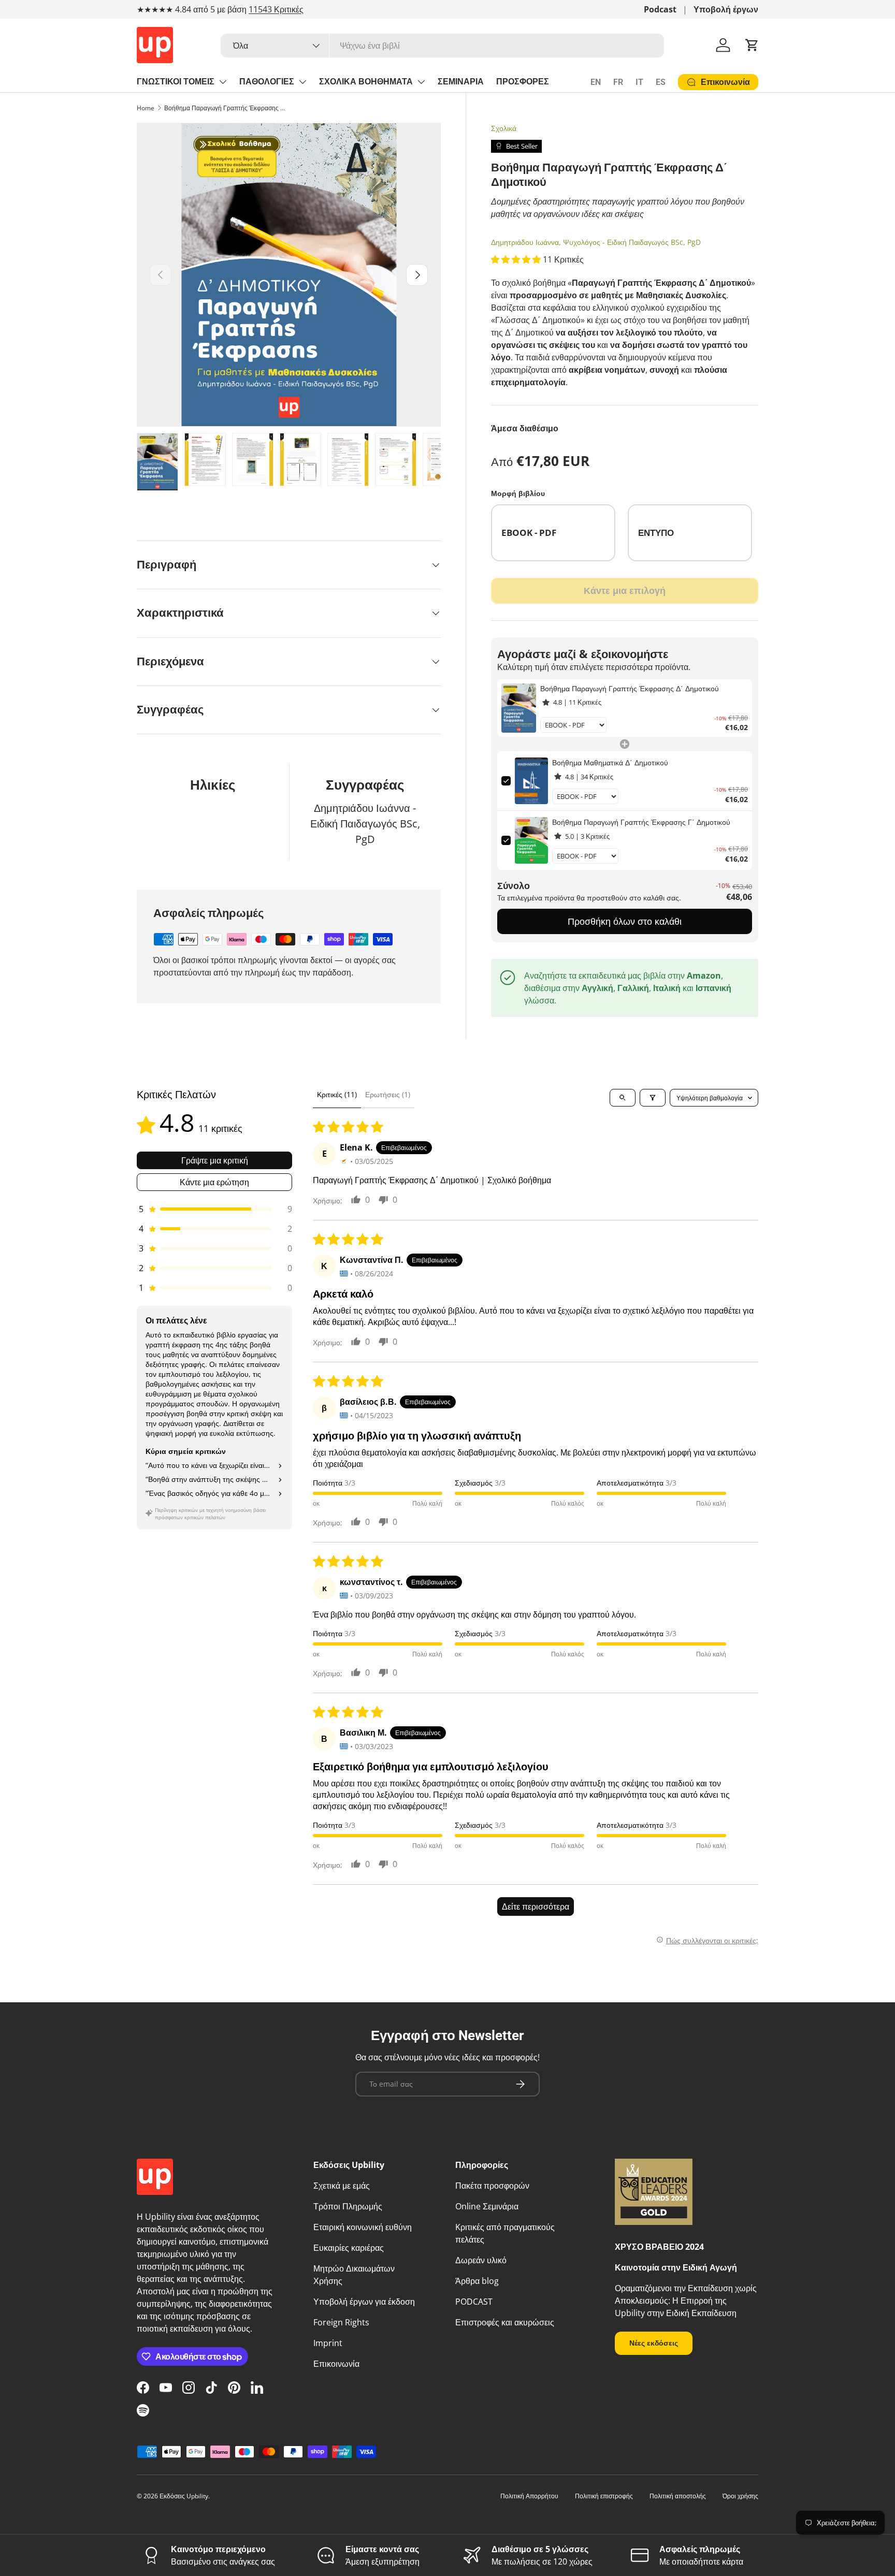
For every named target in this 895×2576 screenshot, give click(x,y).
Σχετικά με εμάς (342, 2186)
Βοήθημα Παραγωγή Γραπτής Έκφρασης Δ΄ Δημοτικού (226, 108)
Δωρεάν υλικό (481, 2260)
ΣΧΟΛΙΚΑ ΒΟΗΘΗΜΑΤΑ (366, 82)
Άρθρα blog (477, 2281)
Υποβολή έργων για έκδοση (364, 2302)
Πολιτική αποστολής (678, 2496)
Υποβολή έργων (726, 9)
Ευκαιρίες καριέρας (349, 2248)
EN (596, 82)
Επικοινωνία (336, 2364)
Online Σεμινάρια (487, 2206)
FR (618, 82)
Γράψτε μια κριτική (215, 1160)
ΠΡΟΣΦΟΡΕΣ (523, 82)
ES (661, 82)
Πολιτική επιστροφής (604, 2496)
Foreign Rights (341, 2322)
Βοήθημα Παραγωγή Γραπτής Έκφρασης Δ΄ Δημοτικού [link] (630, 688)
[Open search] (623, 1098)
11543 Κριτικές (276, 9)
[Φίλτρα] (653, 1098)
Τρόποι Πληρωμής (348, 2206)
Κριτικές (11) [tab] (337, 1094)
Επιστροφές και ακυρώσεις (505, 2322)
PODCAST (474, 2302)
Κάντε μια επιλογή (625, 590)
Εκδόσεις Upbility (184, 2496)
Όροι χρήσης (740, 2496)
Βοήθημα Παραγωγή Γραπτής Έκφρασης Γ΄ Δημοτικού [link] (641, 822)
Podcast (660, 9)
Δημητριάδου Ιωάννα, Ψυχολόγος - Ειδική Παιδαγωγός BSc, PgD (596, 242)
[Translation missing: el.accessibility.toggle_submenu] (223, 82)
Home (146, 108)
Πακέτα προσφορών (492, 2186)
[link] (519, 708)
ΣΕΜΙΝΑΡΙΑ (461, 82)
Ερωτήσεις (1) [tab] (388, 1094)
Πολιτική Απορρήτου (529, 2496)
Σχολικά (504, 128)
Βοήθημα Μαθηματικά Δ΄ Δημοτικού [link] (610, 762)
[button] (752, 45)
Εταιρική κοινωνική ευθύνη (363, 2227)
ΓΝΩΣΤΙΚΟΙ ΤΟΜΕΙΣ (176, 82)
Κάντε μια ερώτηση (214, 1182)
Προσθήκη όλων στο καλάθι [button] (625, 921)
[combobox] (442, 46)
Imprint (328, 2343)
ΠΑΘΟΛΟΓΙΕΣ (267, 82)
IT (639, 82)
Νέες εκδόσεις (654, 2343)
